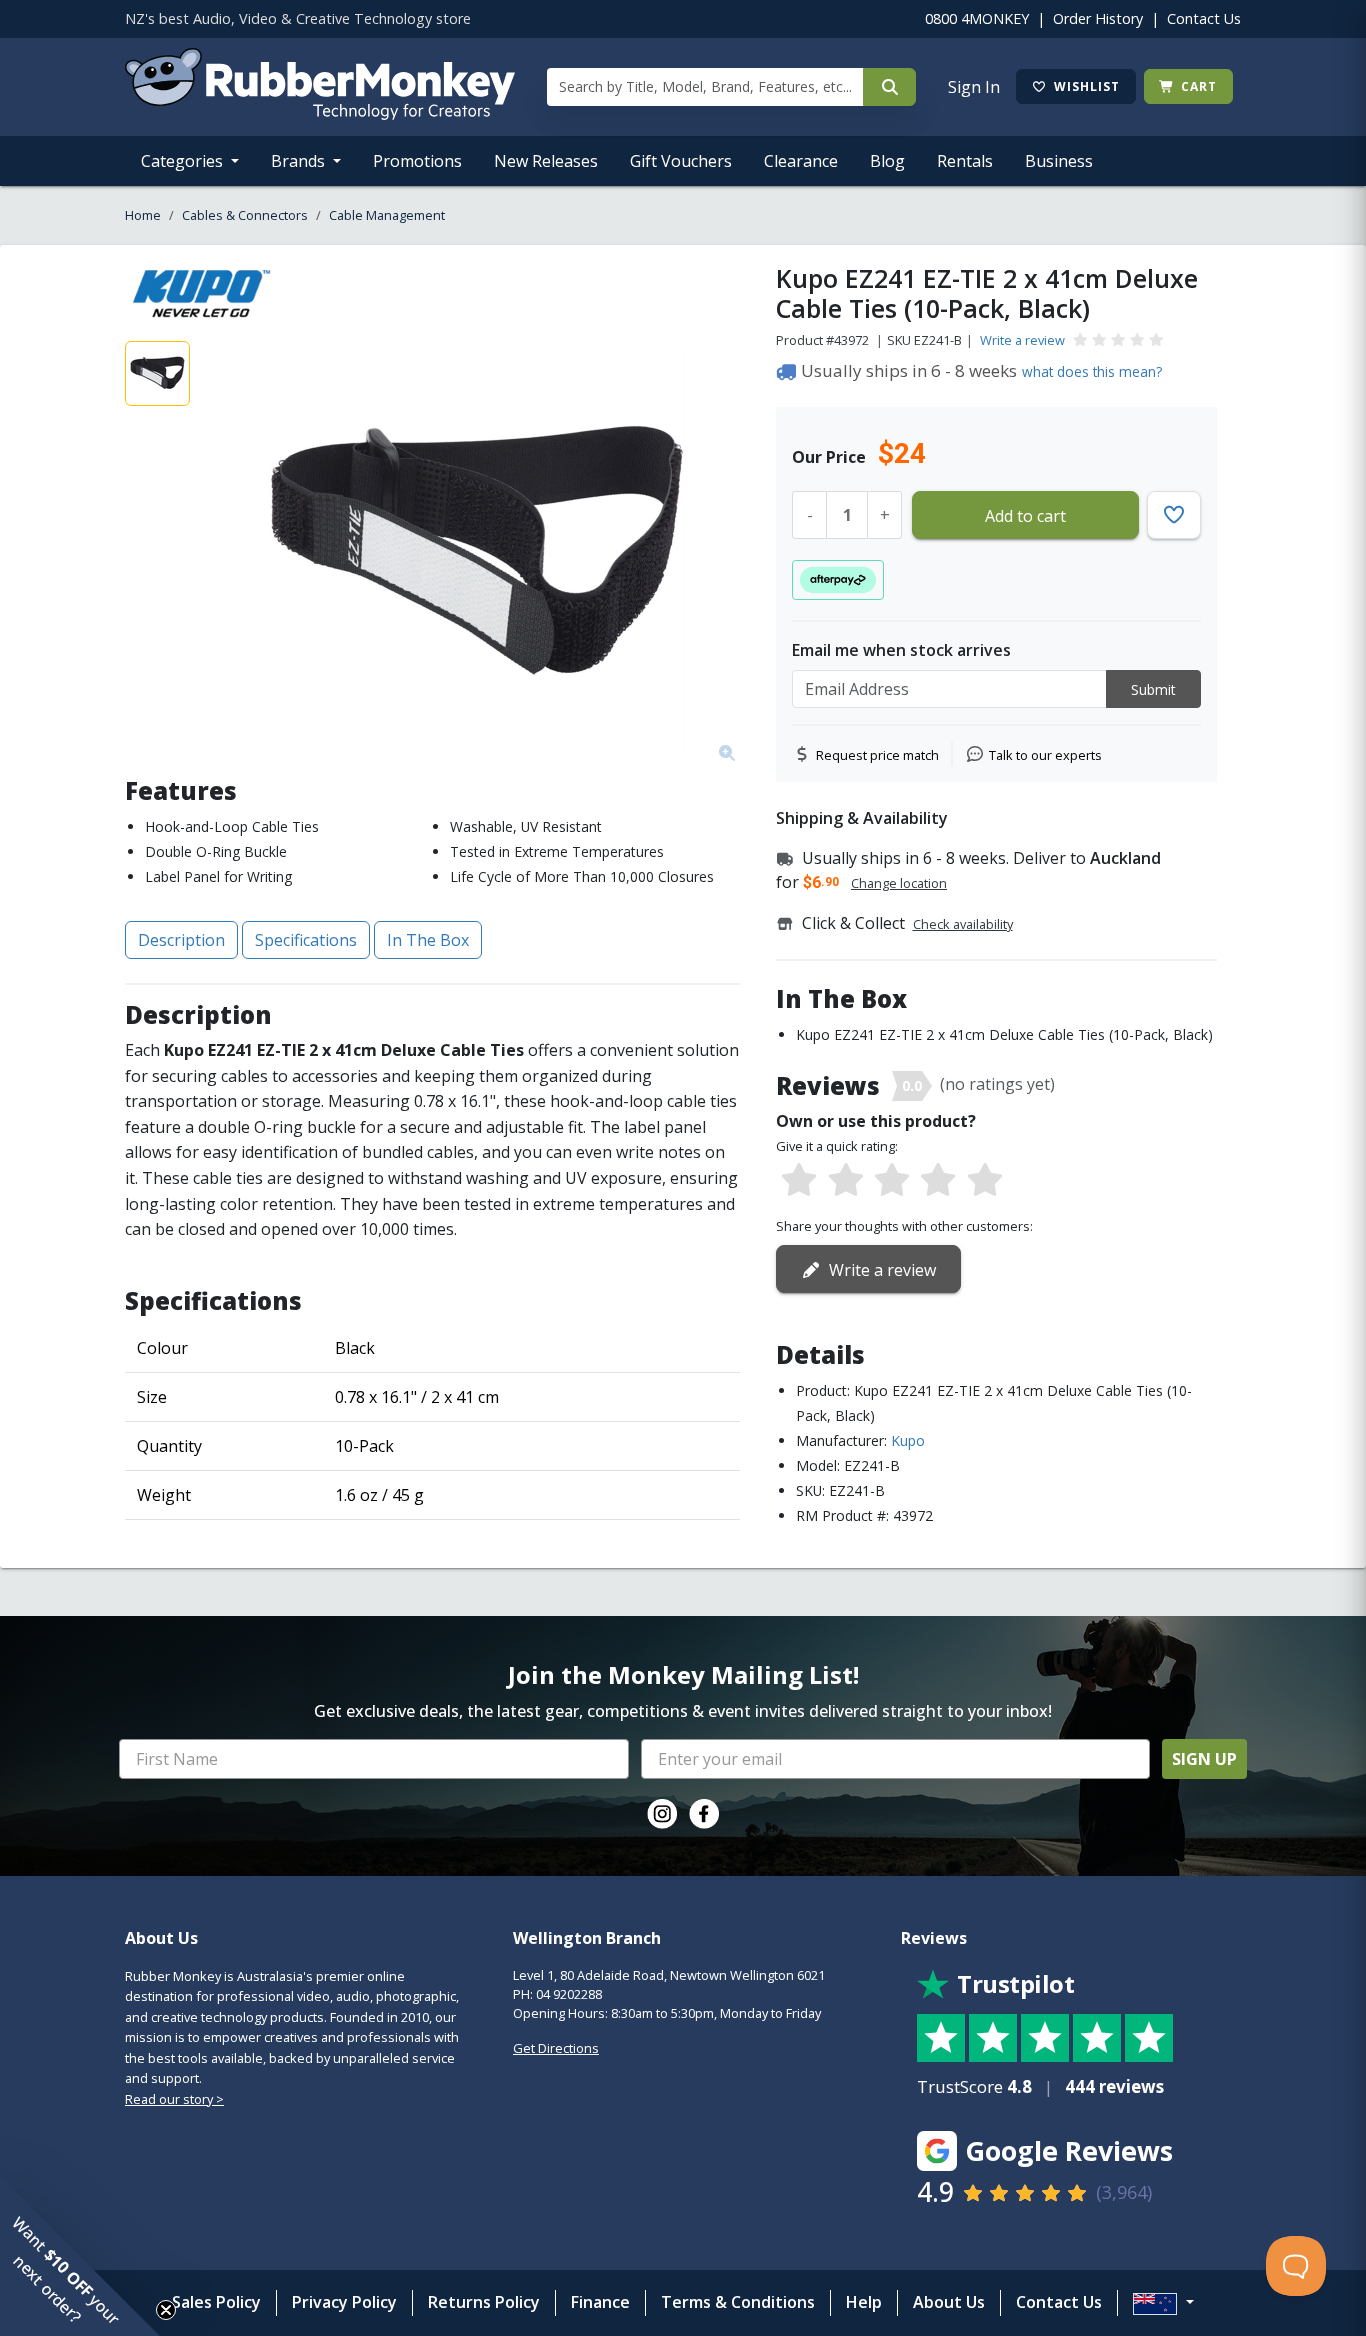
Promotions (417, 161)
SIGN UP (1204, 1759)
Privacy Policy (344, 2302)
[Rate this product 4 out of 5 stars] (938, 1181)
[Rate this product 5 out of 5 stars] (985, 1181)
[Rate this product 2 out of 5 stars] (845, 1181)
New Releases (546, 161)
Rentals (965, 161)
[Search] (889, 87)
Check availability (963, 924)
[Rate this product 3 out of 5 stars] (892, 1181)
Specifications (306, 940)
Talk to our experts (1045, 755)
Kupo (908, 1440)
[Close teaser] (166, 2310)
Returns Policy (484, 2302)
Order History (1098, 18)
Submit (1153, 689)
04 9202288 (569, 1994)
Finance (600, 2302)
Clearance (801, 161)
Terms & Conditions (738, 2302)
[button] (80, 2256)
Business (1059, 161)
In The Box (428, 940)
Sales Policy (216, 2302)
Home (143, 215)
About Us (949, 2302)
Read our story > (174, 2099)
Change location (899, 883)
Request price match (877, 755)
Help (864, 2302)
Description (181, 940)
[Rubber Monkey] (320, 114)
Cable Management (387, 215)
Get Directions (556, 2048)
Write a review (1022, 340)
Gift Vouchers (681, 161)
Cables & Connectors (245, 215)
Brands (300, 161)
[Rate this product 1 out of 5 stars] (799, 1181)
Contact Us (1204, 18)
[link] (662, 1814)
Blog (887, 161)
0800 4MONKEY (977, 18)
